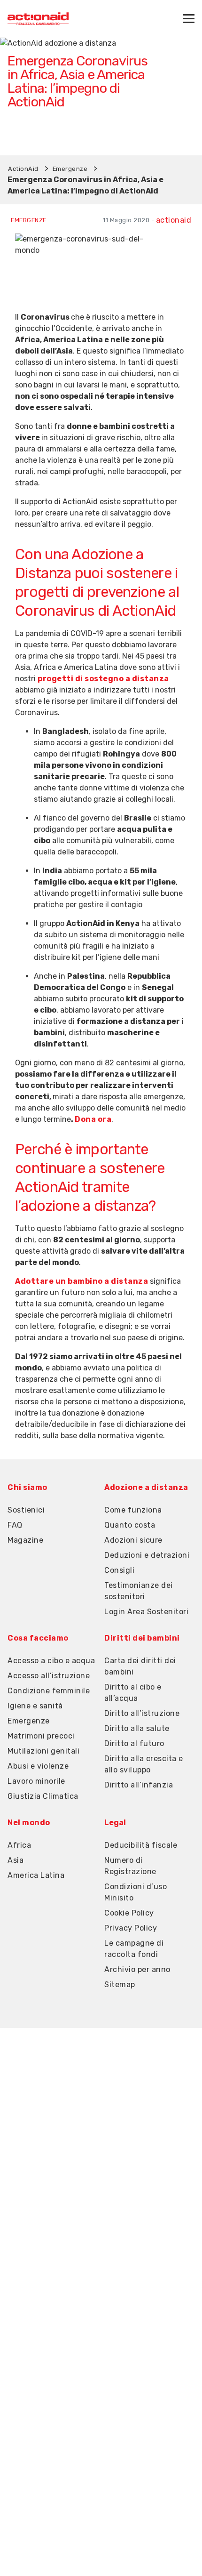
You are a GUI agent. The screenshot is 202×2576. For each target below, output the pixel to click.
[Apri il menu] (189, 19)
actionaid (174, 220)
